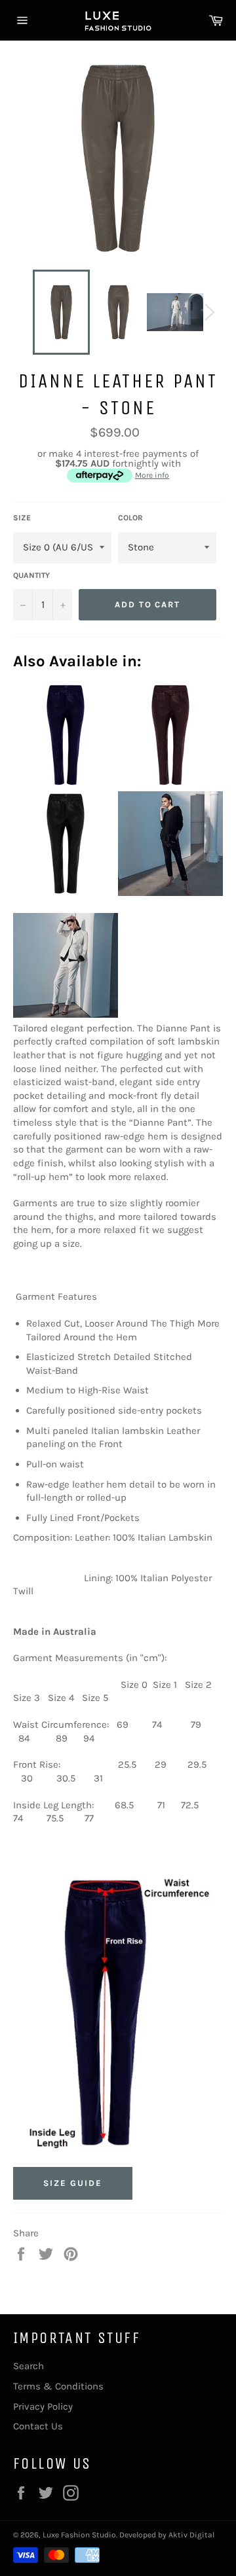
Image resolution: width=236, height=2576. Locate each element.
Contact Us (38, 2426)
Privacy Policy (43, 2406)
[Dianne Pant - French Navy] (66, 784)
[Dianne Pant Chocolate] (170, 784)
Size (22, 518)
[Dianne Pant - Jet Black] (66, 893)
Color (130, 518)
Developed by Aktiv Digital (167, 2535)
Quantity (31, 575)
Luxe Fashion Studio (79, 2535)
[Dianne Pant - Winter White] (66, 1014)
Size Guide (73, 2183)
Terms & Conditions (58, 2386)
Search (29, 2366)
